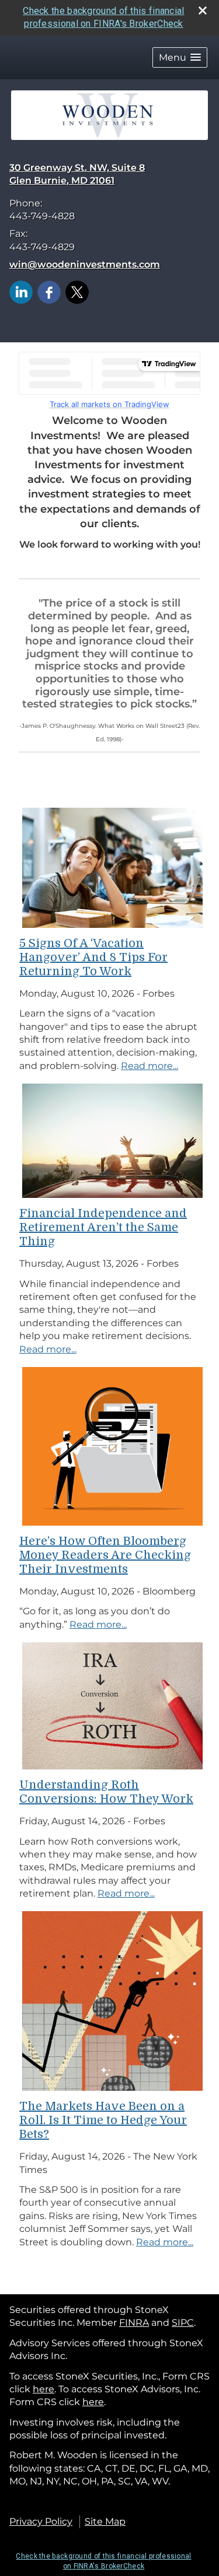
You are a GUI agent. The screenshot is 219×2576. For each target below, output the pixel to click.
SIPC (183, 2323)
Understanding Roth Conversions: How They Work (106, 1792)
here (44, 2389)
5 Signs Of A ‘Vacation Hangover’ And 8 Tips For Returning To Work (93, 957)
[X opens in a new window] (77, 292)
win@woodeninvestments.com (85, 264)
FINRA (134, 2323)
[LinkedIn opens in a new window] (21, 292)
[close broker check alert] (203, 10)
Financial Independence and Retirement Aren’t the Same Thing (103, 1227)
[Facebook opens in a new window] (49, 292)
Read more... (150, 1066)
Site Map (105, 2521)
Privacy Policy (41, 2521)
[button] (180, 57)
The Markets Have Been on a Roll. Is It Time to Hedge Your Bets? (103, 2120)
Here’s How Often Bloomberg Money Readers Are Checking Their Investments (105, 1555)
